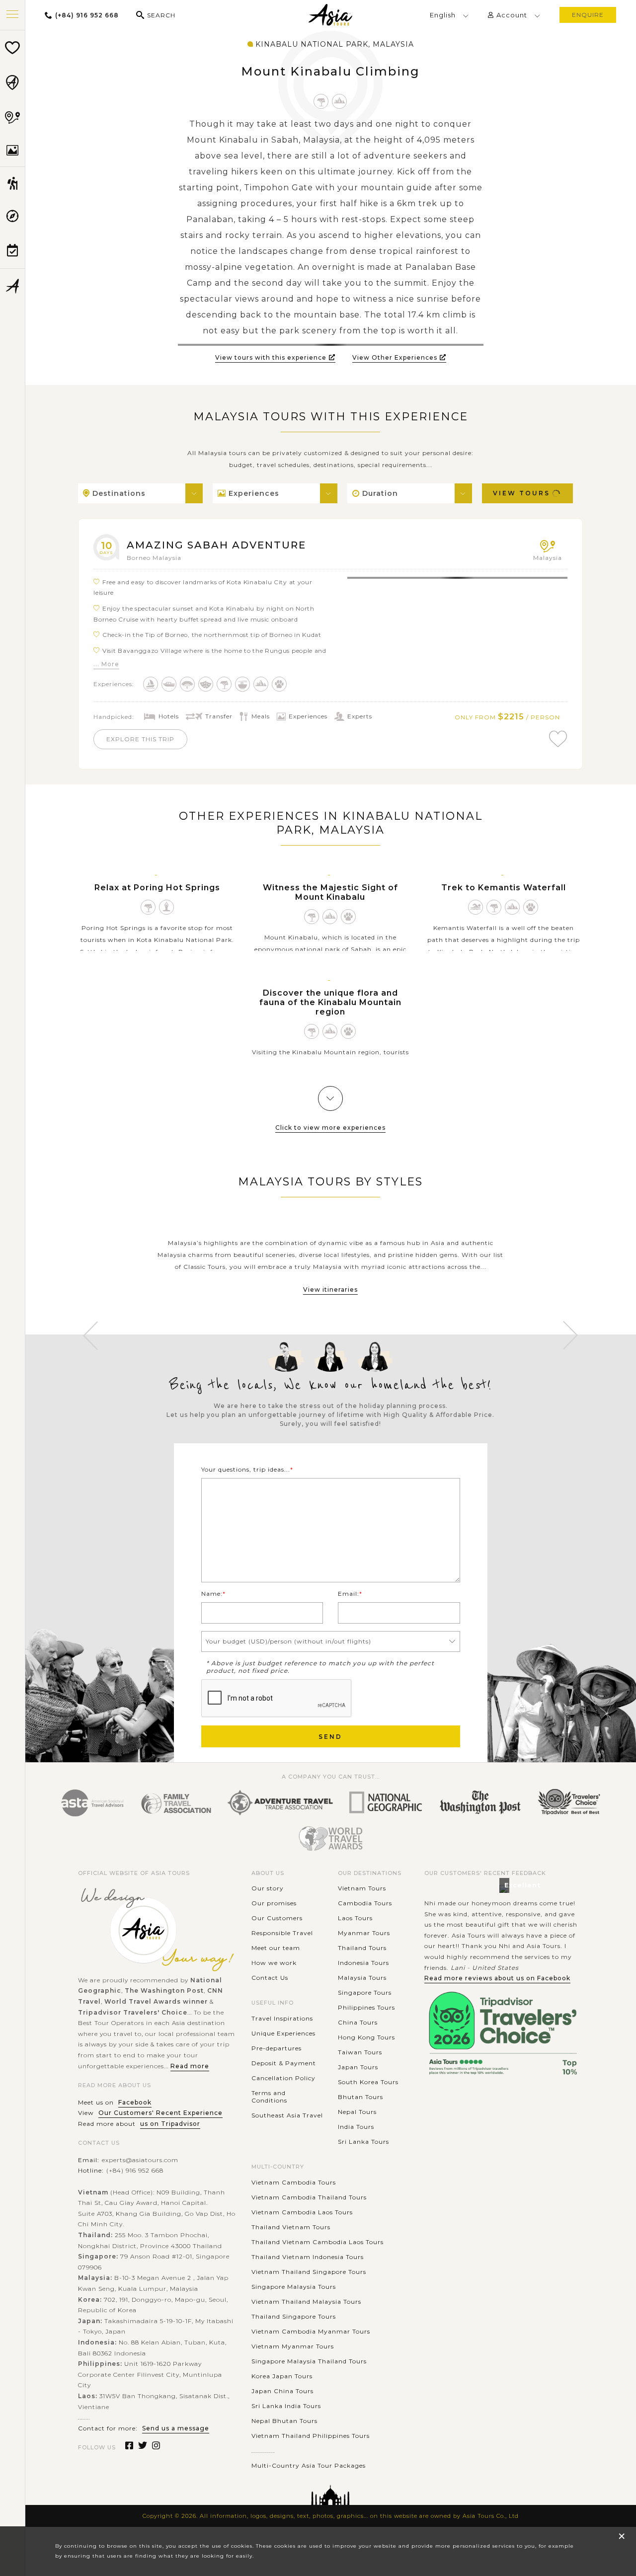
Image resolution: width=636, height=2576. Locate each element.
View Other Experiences (395, 357)
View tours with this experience (271, 357)
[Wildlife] (279, 684)
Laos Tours (355, 1918)
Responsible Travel (282, 1933)
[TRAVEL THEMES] (12, 151)
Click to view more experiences (330, 1128)
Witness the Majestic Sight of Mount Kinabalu (330, 892)
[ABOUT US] (12, 286)
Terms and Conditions (269, 2097)
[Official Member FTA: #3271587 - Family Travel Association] (176, 1803)
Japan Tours (358, 2067)
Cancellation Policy (283, 2078)
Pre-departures (277, 2048)
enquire (588, 15)
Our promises (274, 1903)
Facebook (135, 2102)
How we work (274, 1963)
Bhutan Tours (360, 2097)
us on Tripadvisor (170, 2124)
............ (263, 2451)
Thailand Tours (362, 1948)
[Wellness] (167, 907)
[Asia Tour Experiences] (12, 183)
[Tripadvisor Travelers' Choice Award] (569, 1803)
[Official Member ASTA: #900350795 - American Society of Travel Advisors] (92, 1803)
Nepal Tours (357, 2112)
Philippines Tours (366, 2007)
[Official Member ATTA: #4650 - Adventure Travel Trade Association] (280, 1803)
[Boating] (169, 684)
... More (106, 664)
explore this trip (140, 739)
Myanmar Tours (364, 1933)
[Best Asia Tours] (12, 48)
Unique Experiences (283, 2033)
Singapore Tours (365, 1992)
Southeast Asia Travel (287, 2115)
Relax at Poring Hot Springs (157, 888)
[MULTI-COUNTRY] (12, 117)
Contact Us (270, 1978)
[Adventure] (340, 101)
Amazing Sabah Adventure (216, 545)
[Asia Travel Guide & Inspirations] (12, 216)
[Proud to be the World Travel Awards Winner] (331, 1838)
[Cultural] (206, 684)
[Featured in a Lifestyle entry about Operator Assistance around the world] (480, 1803)
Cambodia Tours (365, 1903)
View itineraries (330, 1289)
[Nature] (321, 101)
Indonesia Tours (363, 1963)
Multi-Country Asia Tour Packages (309, 2465)
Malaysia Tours (362, 1978)
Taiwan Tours (360, 2052)
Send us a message (176, 2428)
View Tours (521, 493)
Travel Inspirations (282, 2018)
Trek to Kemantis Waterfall (504, 888)
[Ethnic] (188, 684)
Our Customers (277, 1918)
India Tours (356, 2127)
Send (330, 1737)
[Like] (558, 739)
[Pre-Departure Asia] (12, 250)
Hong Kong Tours (366, 2037)
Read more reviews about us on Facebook (497, 1978)
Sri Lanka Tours (363, 2142)
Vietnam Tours (362, 1888)
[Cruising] (151, 684)
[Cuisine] (243, 684)
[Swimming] (476, 907)
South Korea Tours (368, 2082)
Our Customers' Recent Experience (160, 2113)
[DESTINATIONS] (12, 82)
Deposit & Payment (284, 2063)
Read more (190, 2066)
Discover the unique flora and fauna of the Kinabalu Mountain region (330, 1002)
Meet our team (276, 1948)
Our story (268, 1888)
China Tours (358, 2022)
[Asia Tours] (330, 15)
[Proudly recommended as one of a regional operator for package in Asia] (386, 1803)
